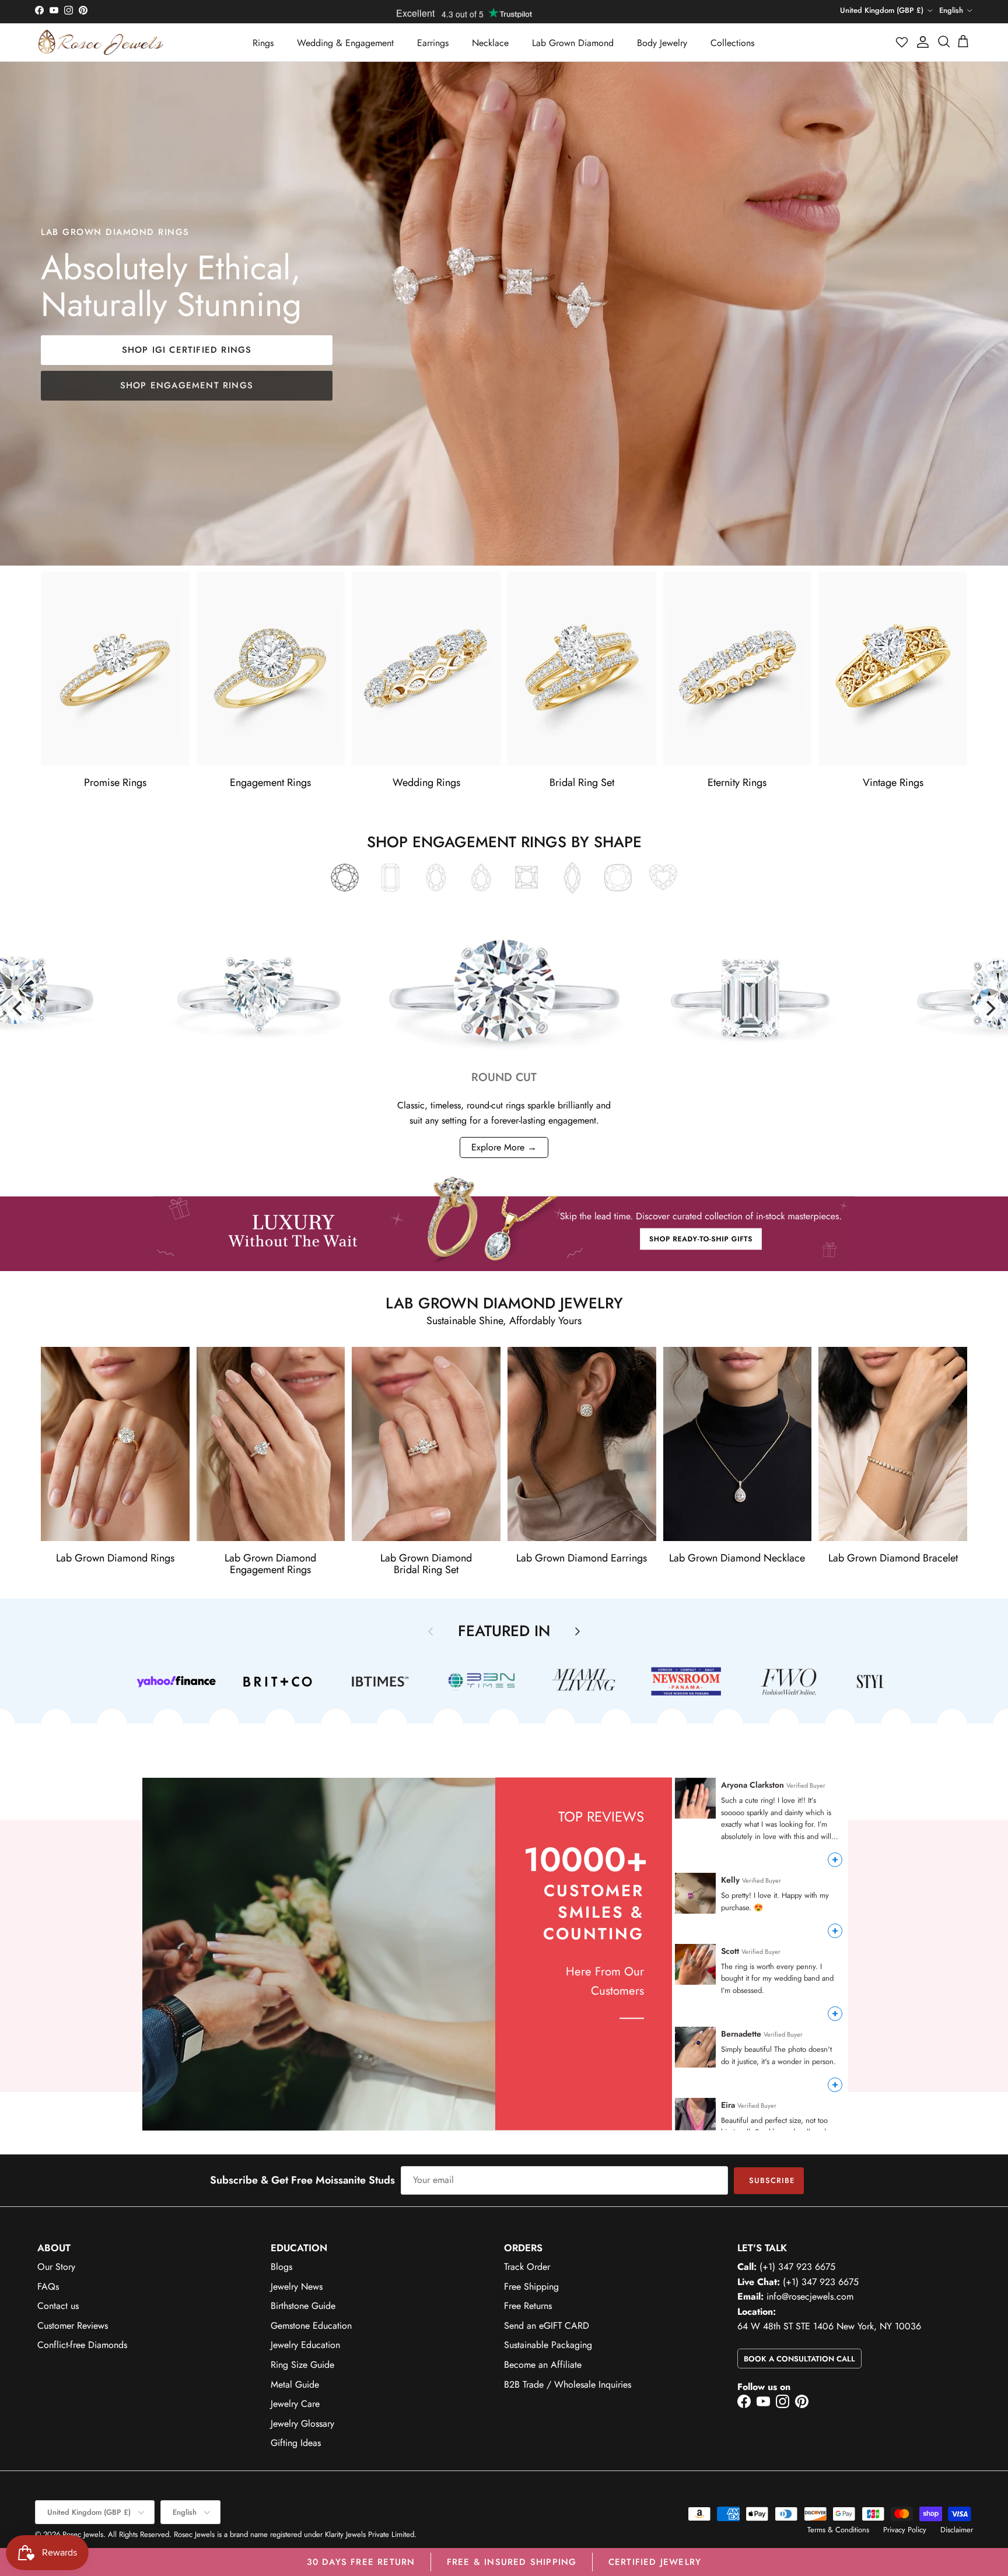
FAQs (48, 2287)
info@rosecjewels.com (810, 2296)
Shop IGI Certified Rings (187, 350)
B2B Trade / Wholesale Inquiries (568, 2384)
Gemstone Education (311, 2326)
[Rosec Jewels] (101, 42)
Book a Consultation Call (799, 2359)
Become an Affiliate (543, 2365)
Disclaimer (957, 2530)
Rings (263, 43)
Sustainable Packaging (548, 2345)
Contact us (58, 2306)
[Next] (989, 1008)
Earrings (433, 43)
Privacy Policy (905, 2530)
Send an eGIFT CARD (547, 2326)
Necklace (490, 43)
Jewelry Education (305, 2345)
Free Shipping (531, 2287)
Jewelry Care (295, 2404)
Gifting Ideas (296, 2443)
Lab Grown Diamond (573, 43)
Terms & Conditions (838, 2530)
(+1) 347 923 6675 (797, 2267)
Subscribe (772, 2180)
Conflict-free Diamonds (82, 2345)
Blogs (281, 2267)
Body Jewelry (662, 43)
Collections (732, 43)
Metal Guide (295, 2384)
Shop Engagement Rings (187, 385)
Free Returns (528, 2306)
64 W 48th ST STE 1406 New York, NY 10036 (829, 2326)
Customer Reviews (73, 2326)
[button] (902, 42)
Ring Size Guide (302, 2365)
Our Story (56, 2267)
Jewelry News (297, 2287)
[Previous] (19, 1008)
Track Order (527, 2267)
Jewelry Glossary (302, 2424)
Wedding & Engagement (345, 43)
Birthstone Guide (303, 2306)
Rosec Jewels (83, 2534)
